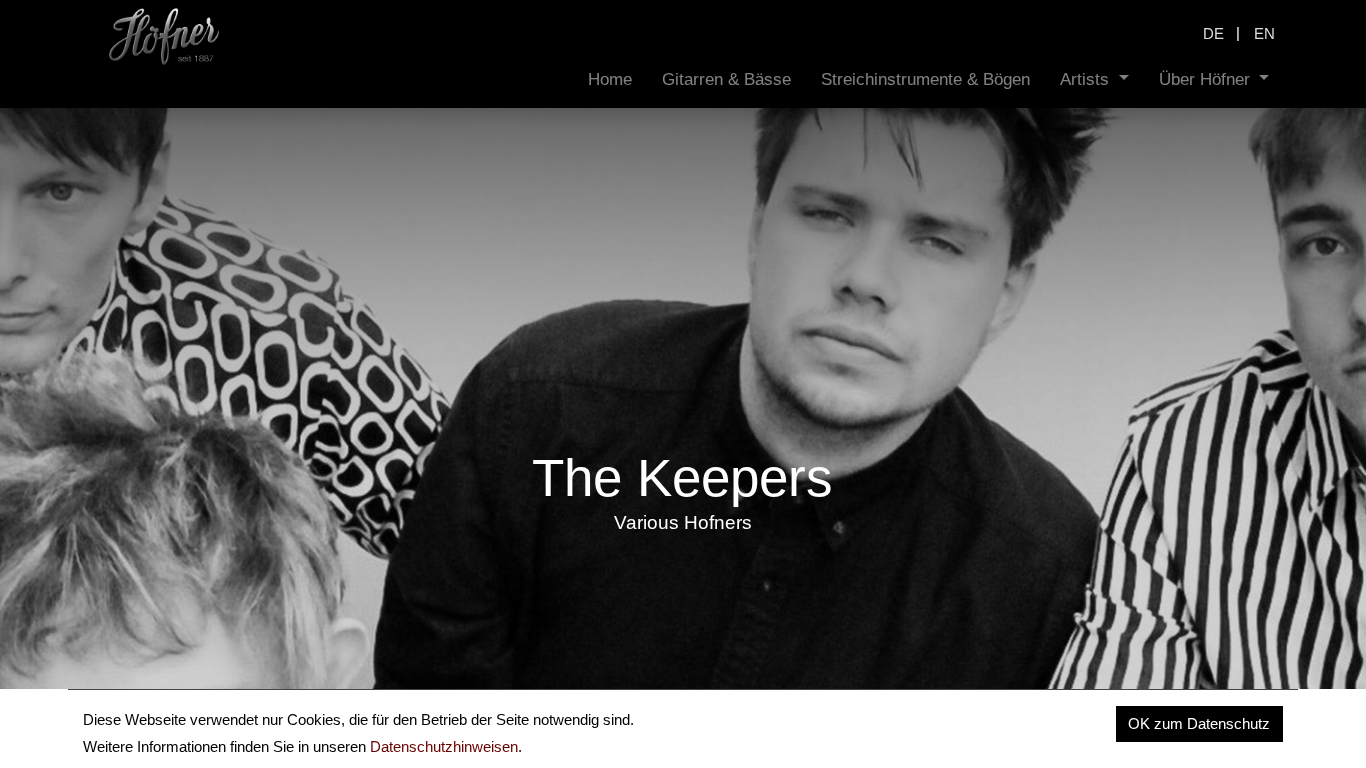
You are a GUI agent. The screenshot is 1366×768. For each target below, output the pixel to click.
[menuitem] (610, 79)
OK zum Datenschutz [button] (1199, 723)
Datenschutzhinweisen (444, 746)
